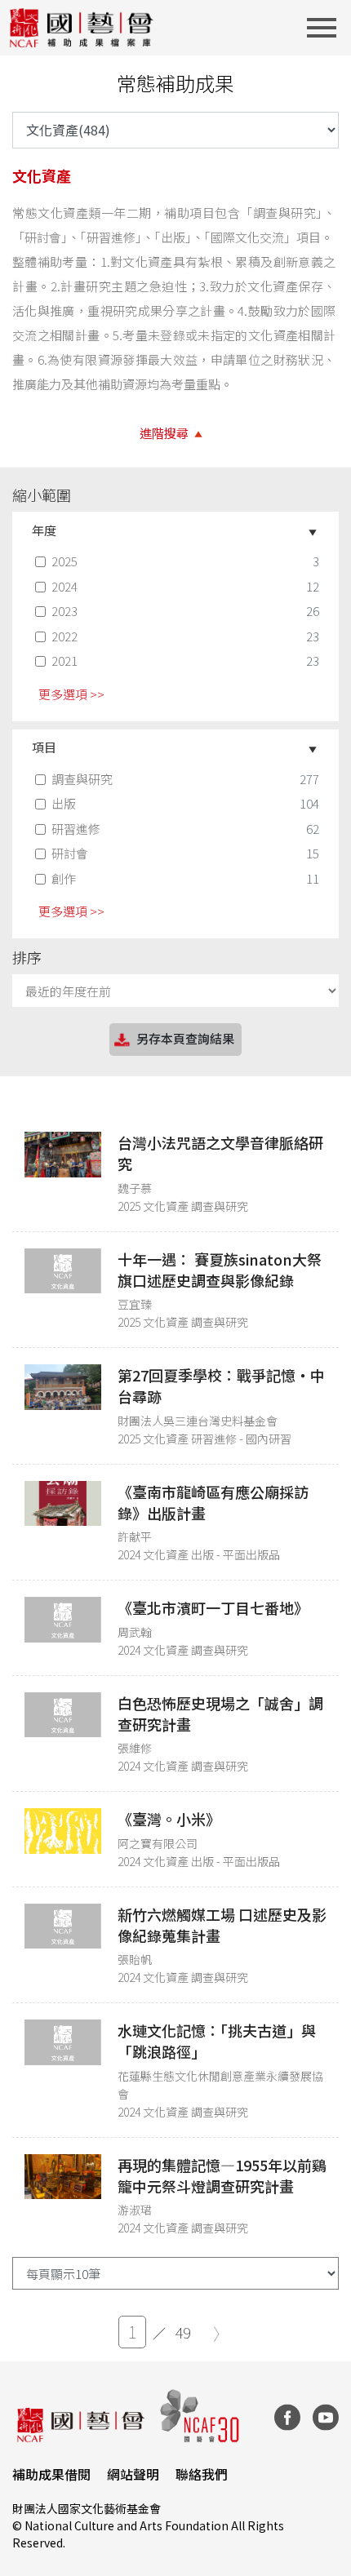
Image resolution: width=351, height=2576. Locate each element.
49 (183, 2332)
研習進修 (76, 829)
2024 (64, 586)
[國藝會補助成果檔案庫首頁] (82, 28)
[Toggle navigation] (327, 28)
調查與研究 (82, 779)
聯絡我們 (202, 2474)
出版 (64, 803)
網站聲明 (133, 2474)
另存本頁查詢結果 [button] (185, 1038)
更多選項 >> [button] (71, 694)
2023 (64, 611)
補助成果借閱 (51, 2474)
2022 (64, 636)
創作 (64, 878)
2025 (64, 561)
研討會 (70, 853)
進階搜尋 (164, 433)
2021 (64, 661)
